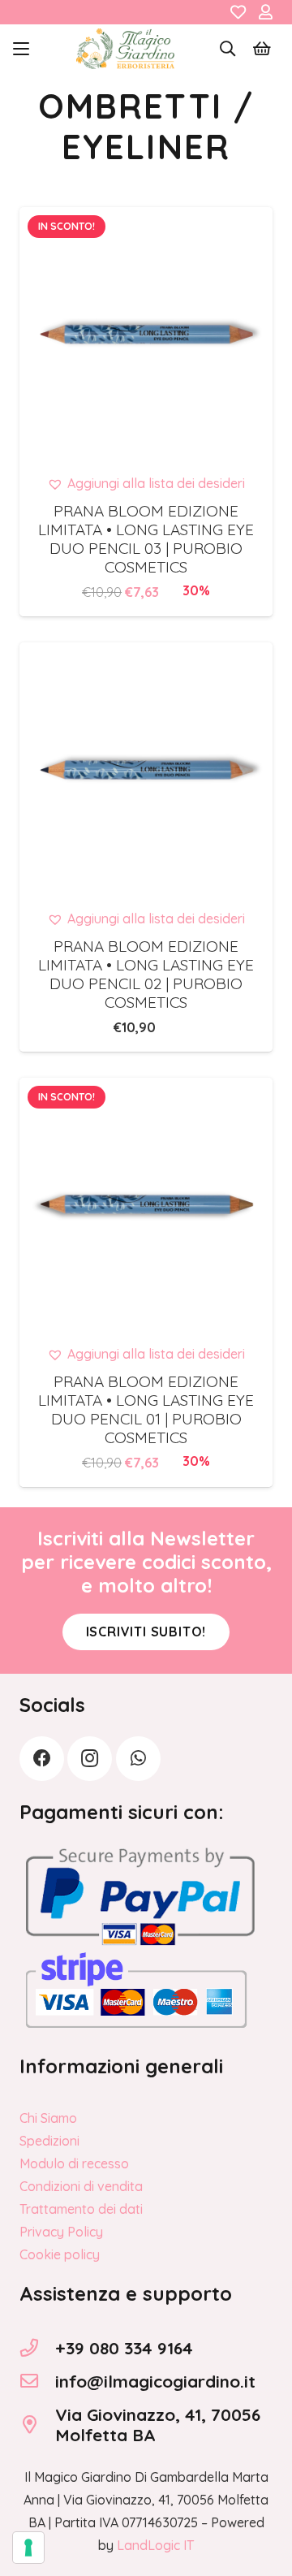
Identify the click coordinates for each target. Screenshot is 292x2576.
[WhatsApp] (138, 1759)
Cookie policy (60, 2254)
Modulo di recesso (74, 2163)
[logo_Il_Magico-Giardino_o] (125, 49)
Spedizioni (49, 2141)
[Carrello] (262, 49)
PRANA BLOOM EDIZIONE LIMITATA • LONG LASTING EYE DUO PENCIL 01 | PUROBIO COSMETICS (146, 1409)
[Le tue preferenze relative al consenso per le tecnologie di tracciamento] (28, 2548)
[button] (21, 49)
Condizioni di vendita (81, 2186)
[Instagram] (90, 1759)
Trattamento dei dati (81, 2209)
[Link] (238, 12)
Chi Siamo (48, 2118)
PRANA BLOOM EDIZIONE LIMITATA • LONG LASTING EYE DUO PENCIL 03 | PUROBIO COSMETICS (146, 539)
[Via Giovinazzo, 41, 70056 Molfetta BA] (37, 2425)
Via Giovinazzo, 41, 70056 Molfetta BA (158, 2425)
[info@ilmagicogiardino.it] (37, 2381)
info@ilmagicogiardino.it (155, 2381)
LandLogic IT (155, 2545)
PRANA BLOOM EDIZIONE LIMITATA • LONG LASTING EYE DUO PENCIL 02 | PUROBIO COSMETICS (146, 974)
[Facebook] (42, 1759)
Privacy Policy (61, 2232)
